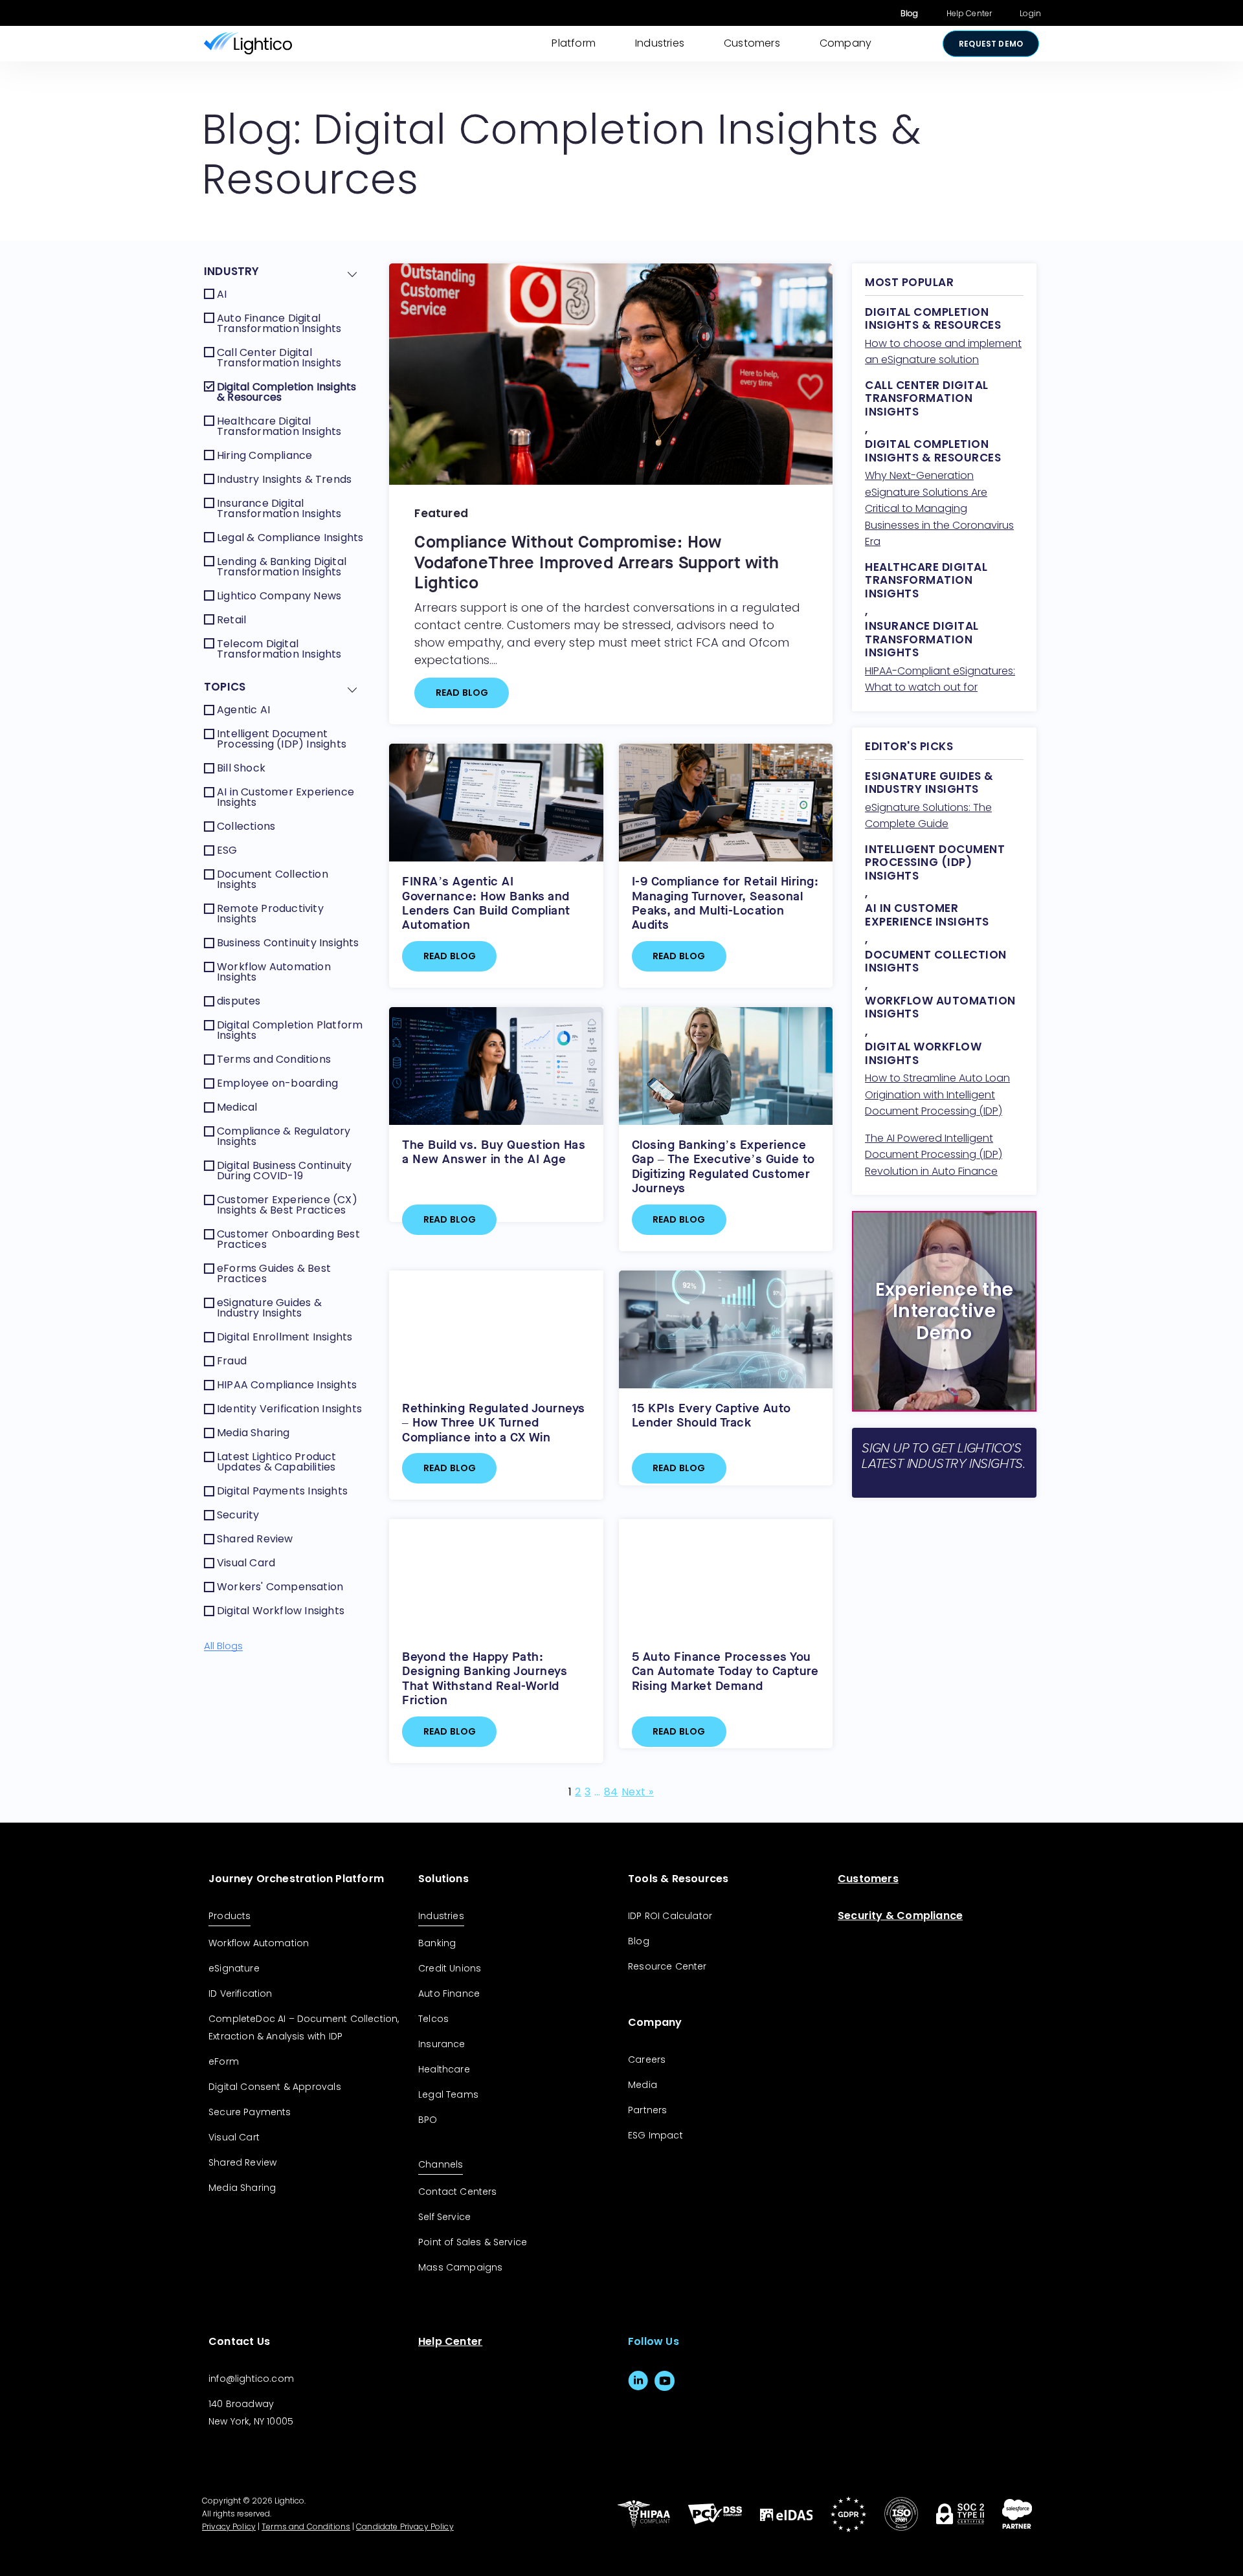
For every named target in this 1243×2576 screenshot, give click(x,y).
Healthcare (444, 2069)
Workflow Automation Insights (274, 972)
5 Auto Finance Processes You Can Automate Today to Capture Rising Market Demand (725, 1671)
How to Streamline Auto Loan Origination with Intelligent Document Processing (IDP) (937, 1094)
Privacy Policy (229, 2526)
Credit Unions (450, 1968)
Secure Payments (250, 2112)
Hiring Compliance (264, 455)
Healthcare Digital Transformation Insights (279, 426)
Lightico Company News (279, 596)
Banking (437, 1943)
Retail (231, 620)
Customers (752, 43)
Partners (647, 2110)
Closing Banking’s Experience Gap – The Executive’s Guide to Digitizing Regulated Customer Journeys (723, 1166)
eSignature (234, 1968)
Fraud (232, 1361)
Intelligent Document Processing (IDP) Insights (282, 739)
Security (238, 1515)
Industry (232, 271)
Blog (910, 13)
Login (1030, 13)
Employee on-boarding (277, 1083)
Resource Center (667, 1966)
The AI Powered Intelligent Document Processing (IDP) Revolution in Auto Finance (934, 1155)
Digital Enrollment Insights (285, 1337)
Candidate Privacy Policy (405, 2526)
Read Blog (462, 693)
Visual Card (246, 1563)
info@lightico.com (251, 2379)
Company (845, 43)
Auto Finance (449, 1993)
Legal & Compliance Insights (290, 538)
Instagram (691, 2381)
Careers (647, 2060)
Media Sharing (253, 1433)
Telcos (433, 2019)
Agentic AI (243, 710)
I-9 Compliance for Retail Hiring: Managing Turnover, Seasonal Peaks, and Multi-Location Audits (725, 903)
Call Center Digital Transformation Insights (279, 358)
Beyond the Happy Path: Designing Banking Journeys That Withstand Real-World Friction (485, 1678)
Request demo (991, 44)
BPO (428, 2120)
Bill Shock (241, 768)
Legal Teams (448, 2094)
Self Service (444, 2217)
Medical (237, 1107)
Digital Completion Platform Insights (290, 1030)
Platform (574, 43)
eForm (224, 2061)
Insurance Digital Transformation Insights (279, 508)
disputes (239, 1001)
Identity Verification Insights (289, 1409)
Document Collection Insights (273, 879)
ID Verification (241, 1993)
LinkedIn (638, 2381)
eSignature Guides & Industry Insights (269, 1308)
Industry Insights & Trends (284, 479)
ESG (227, 850)
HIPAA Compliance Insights (287, 1385)
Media (643, 2085)
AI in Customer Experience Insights (286, 797)
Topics (225, 687)
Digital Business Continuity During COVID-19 (284, 1171)
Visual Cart (234, 2137)
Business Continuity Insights (288, 943)
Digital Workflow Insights (281, 1611)
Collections (246, 826)
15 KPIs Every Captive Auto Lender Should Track (711, 1415)
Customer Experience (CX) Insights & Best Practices (287, 1205)
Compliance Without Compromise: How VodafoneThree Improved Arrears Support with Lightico (597, 562)
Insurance (442, 2044)
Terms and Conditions (274, 1059)
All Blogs (223, 1646)
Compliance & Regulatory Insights (284, 1136)
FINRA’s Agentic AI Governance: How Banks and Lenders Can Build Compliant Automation (486, 903)
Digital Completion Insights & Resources (286, 392)
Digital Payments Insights (282, 1491)
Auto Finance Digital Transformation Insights (279, 323)
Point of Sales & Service (473, 2242)
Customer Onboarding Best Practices (288, 1239)
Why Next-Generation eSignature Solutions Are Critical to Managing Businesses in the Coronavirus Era (939, 508)
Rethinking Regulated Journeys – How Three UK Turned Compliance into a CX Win (494, 1423)
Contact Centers (458, 2192)
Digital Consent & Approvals (275, 2087)
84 (611, 1792)
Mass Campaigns (460, 2267)
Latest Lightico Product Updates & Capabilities (277, 1462)
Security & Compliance (900, 1915)
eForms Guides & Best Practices (274, 1273)
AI (222, 294)
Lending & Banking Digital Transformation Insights (282, 567)
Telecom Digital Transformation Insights (279, 649)
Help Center (969, 13)
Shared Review (255, 1539)
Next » (638, 1792)
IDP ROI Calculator (670, 1916)
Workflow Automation (259, 1943)
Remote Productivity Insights (270, 914)
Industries (660, 43)
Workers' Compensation (280, 1587)
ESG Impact (655, 2135)
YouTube (665, 2381)
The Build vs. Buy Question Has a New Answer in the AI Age (494, 1152)
